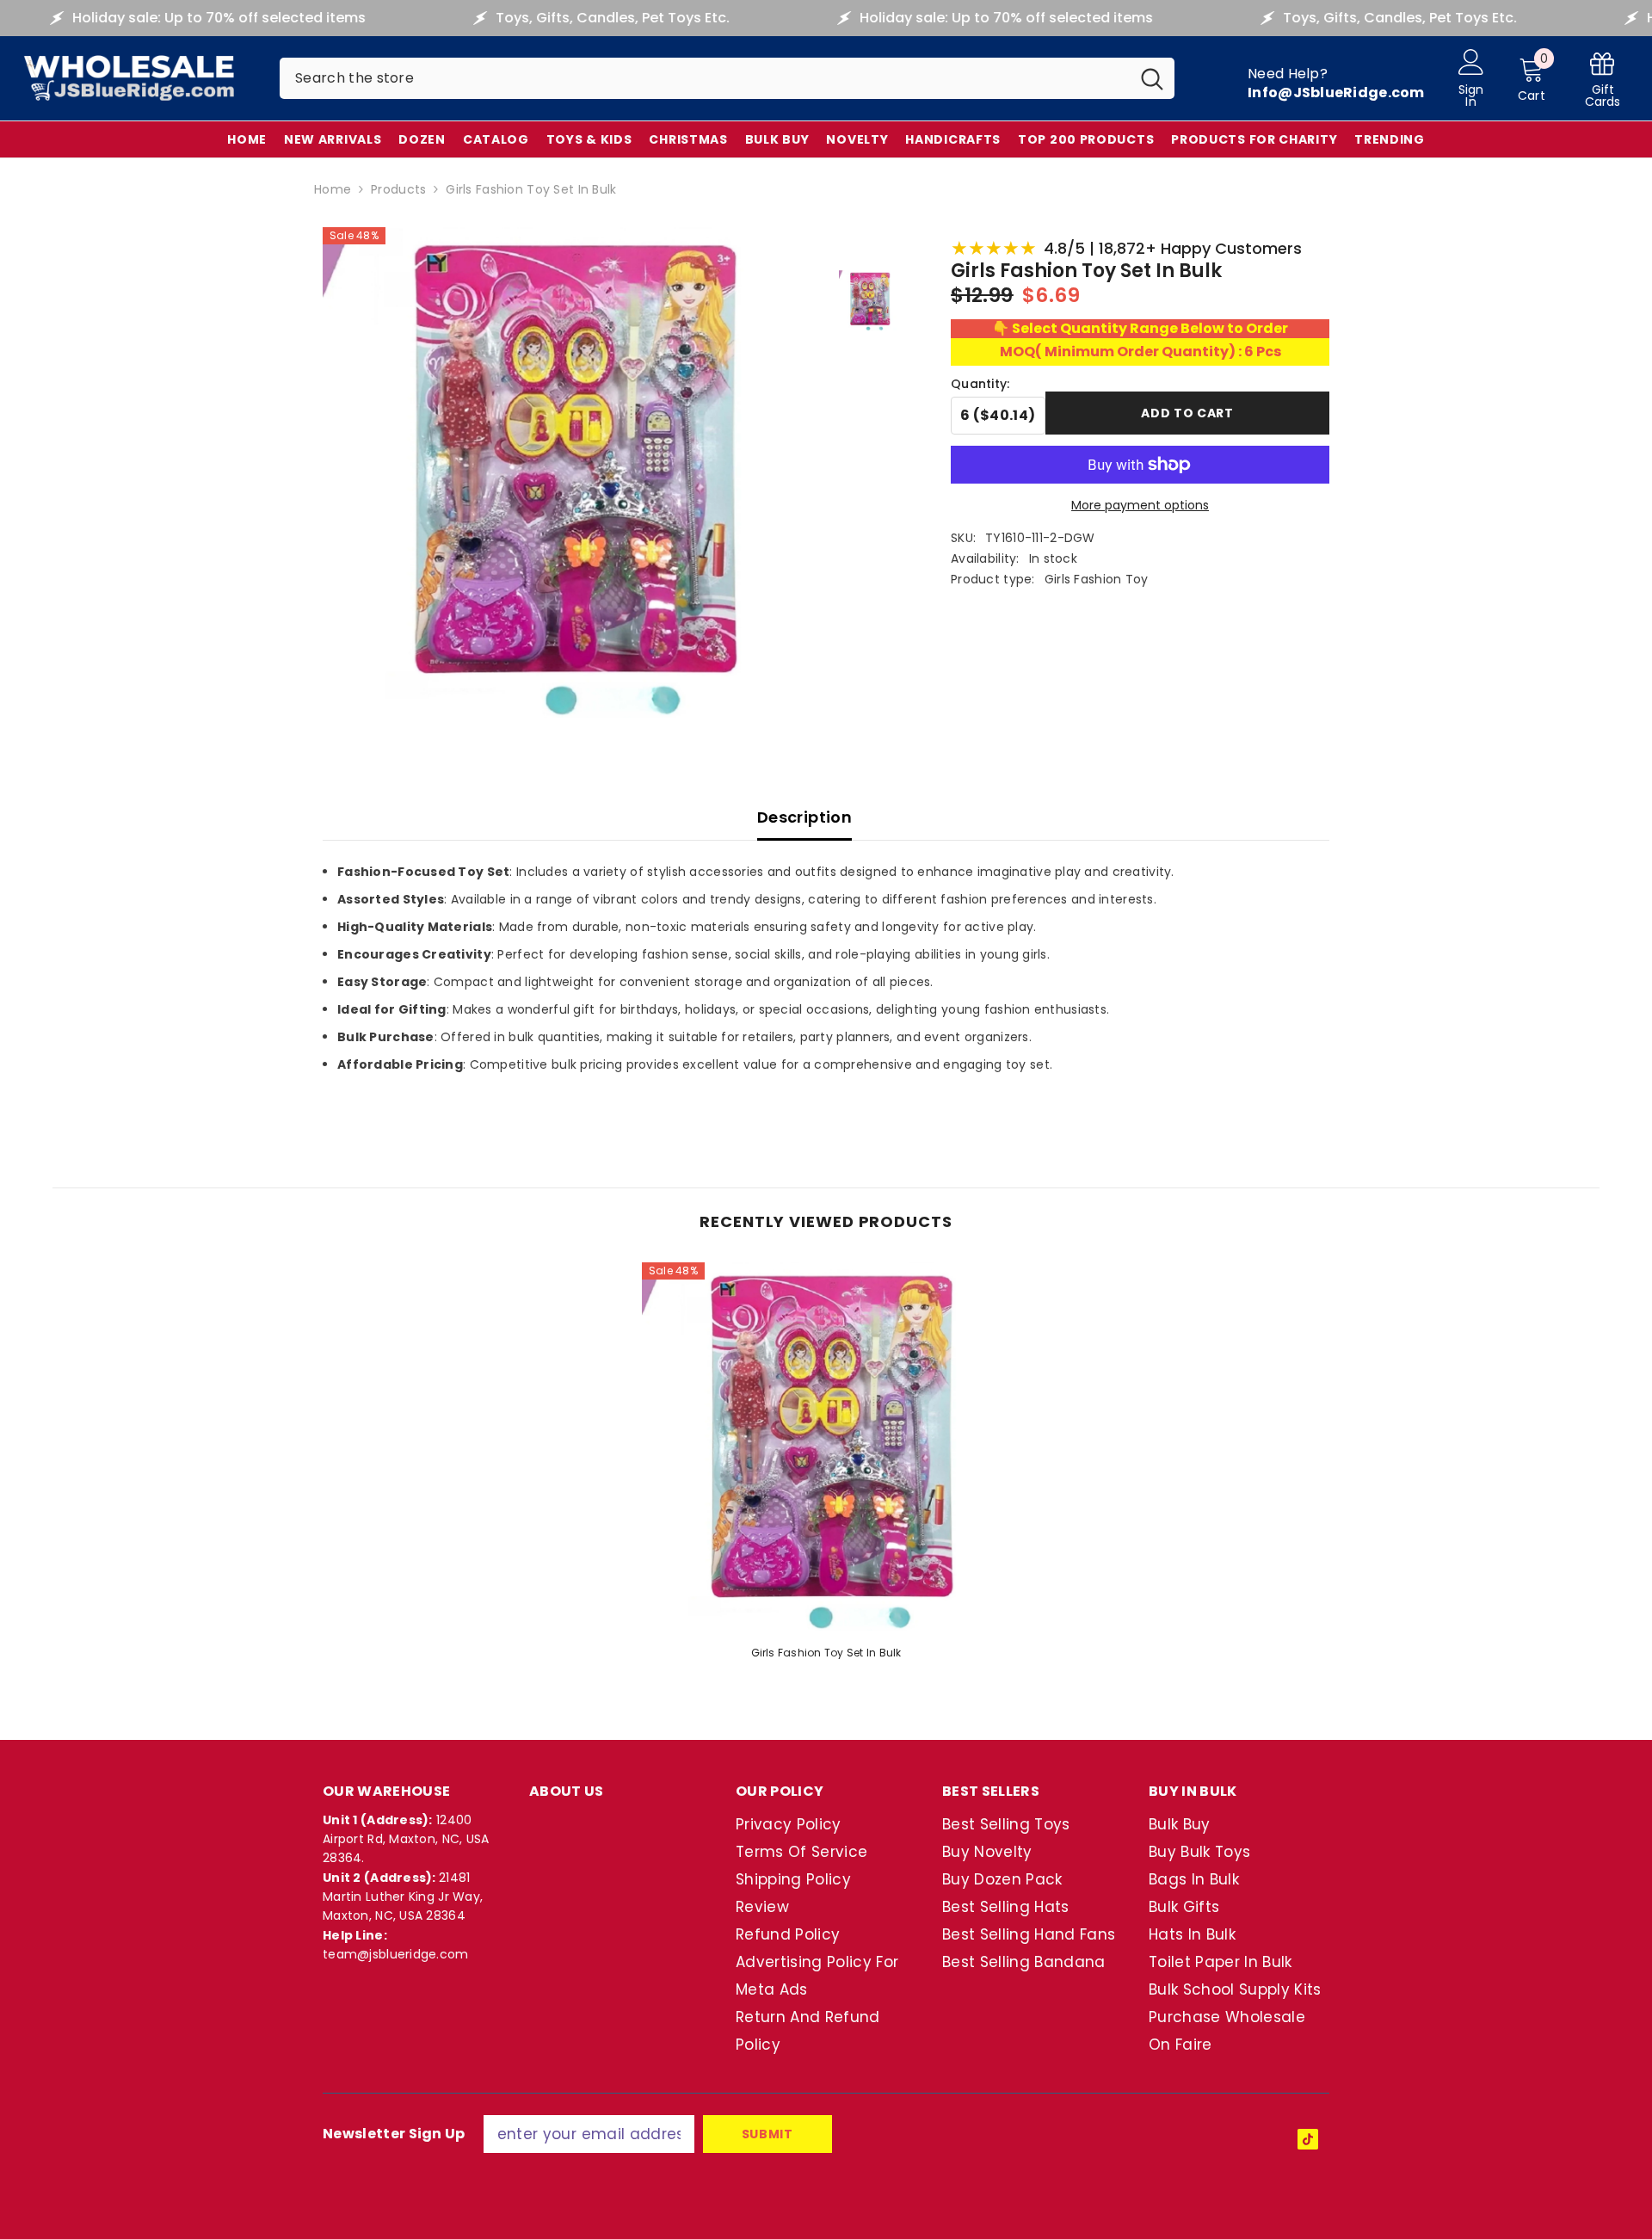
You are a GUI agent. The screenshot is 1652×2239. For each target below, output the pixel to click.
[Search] (727, 78)
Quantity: (980, 384)
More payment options (1140, 505)
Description (804, 817)
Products (398, 189)
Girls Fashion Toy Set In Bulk (826, 1653)
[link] (1603, 79)
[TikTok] (1308, 2139)
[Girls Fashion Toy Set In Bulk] (826, 1446)
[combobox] (705, 78)
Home (333, 189)
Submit (767, 2134)
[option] (826, 1467)
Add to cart (1187, 413)
